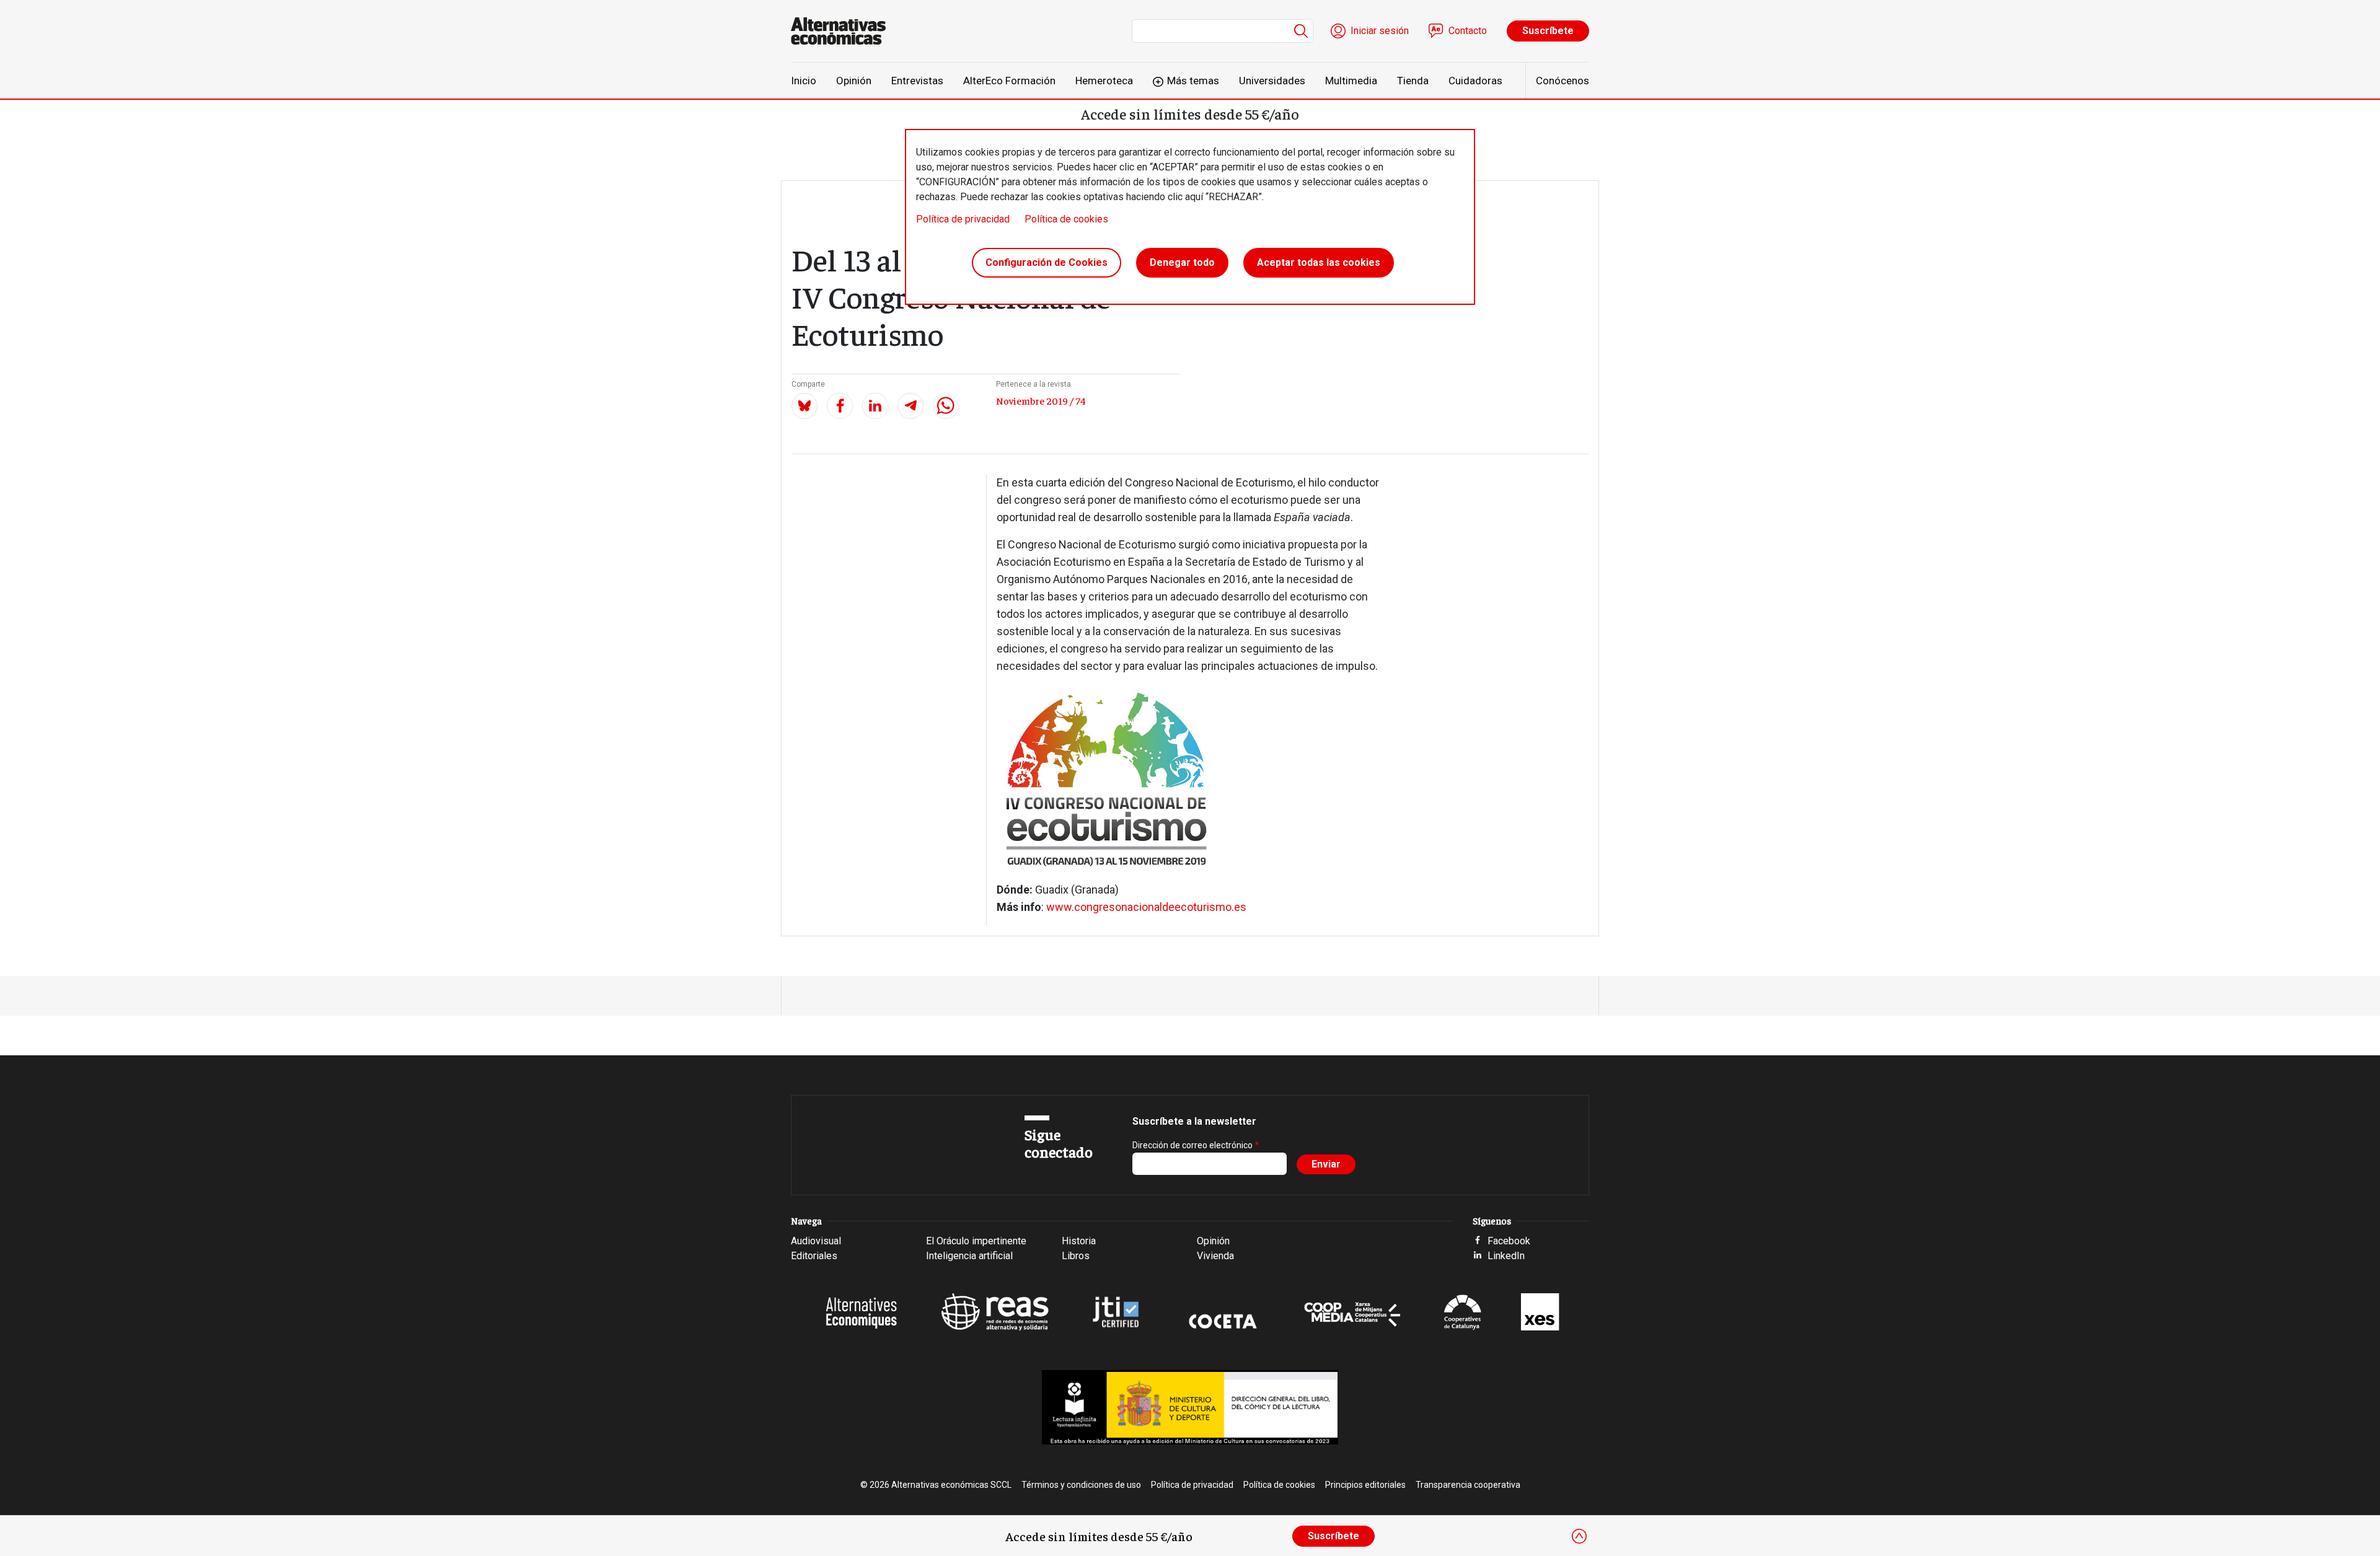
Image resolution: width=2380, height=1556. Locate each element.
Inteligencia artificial (969, 1256)
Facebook (1509, 1241)
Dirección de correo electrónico (1192, 1145)
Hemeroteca (1104, 81)
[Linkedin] (875, 406)
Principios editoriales (1365, 1485)
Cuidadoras (1475, 81)
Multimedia (1351, 81)
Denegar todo (1182, 262)
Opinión (854, 81)
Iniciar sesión (1380, 31)
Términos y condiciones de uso (1081, 1485)
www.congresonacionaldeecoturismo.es (1146, 907)
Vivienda (1215, 1256)
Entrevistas (917, 81)
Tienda (1413, 81)
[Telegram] (910, 406)
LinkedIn (1506, 1256)
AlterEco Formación (1009, 81)
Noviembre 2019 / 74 (1041, 400)
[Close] (1579, 1536)
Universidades (1272, 81)
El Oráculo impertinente (976, 1241)
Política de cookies (1066, 219)
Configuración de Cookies (1047, 262)
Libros (1076, 1256)
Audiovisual (816, 1241)
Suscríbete (1548, 31)
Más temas (1193, 81)
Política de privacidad (963, 219)
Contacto (1468, 31)
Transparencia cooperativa (1468, 1485)
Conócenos (1562, 81)
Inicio (804, 81)
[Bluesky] (804, 406)
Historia (1079, 1241)
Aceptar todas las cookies (1319, 262)
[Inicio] (843, 31)
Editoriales (814, 1256)
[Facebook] (840, 406)
